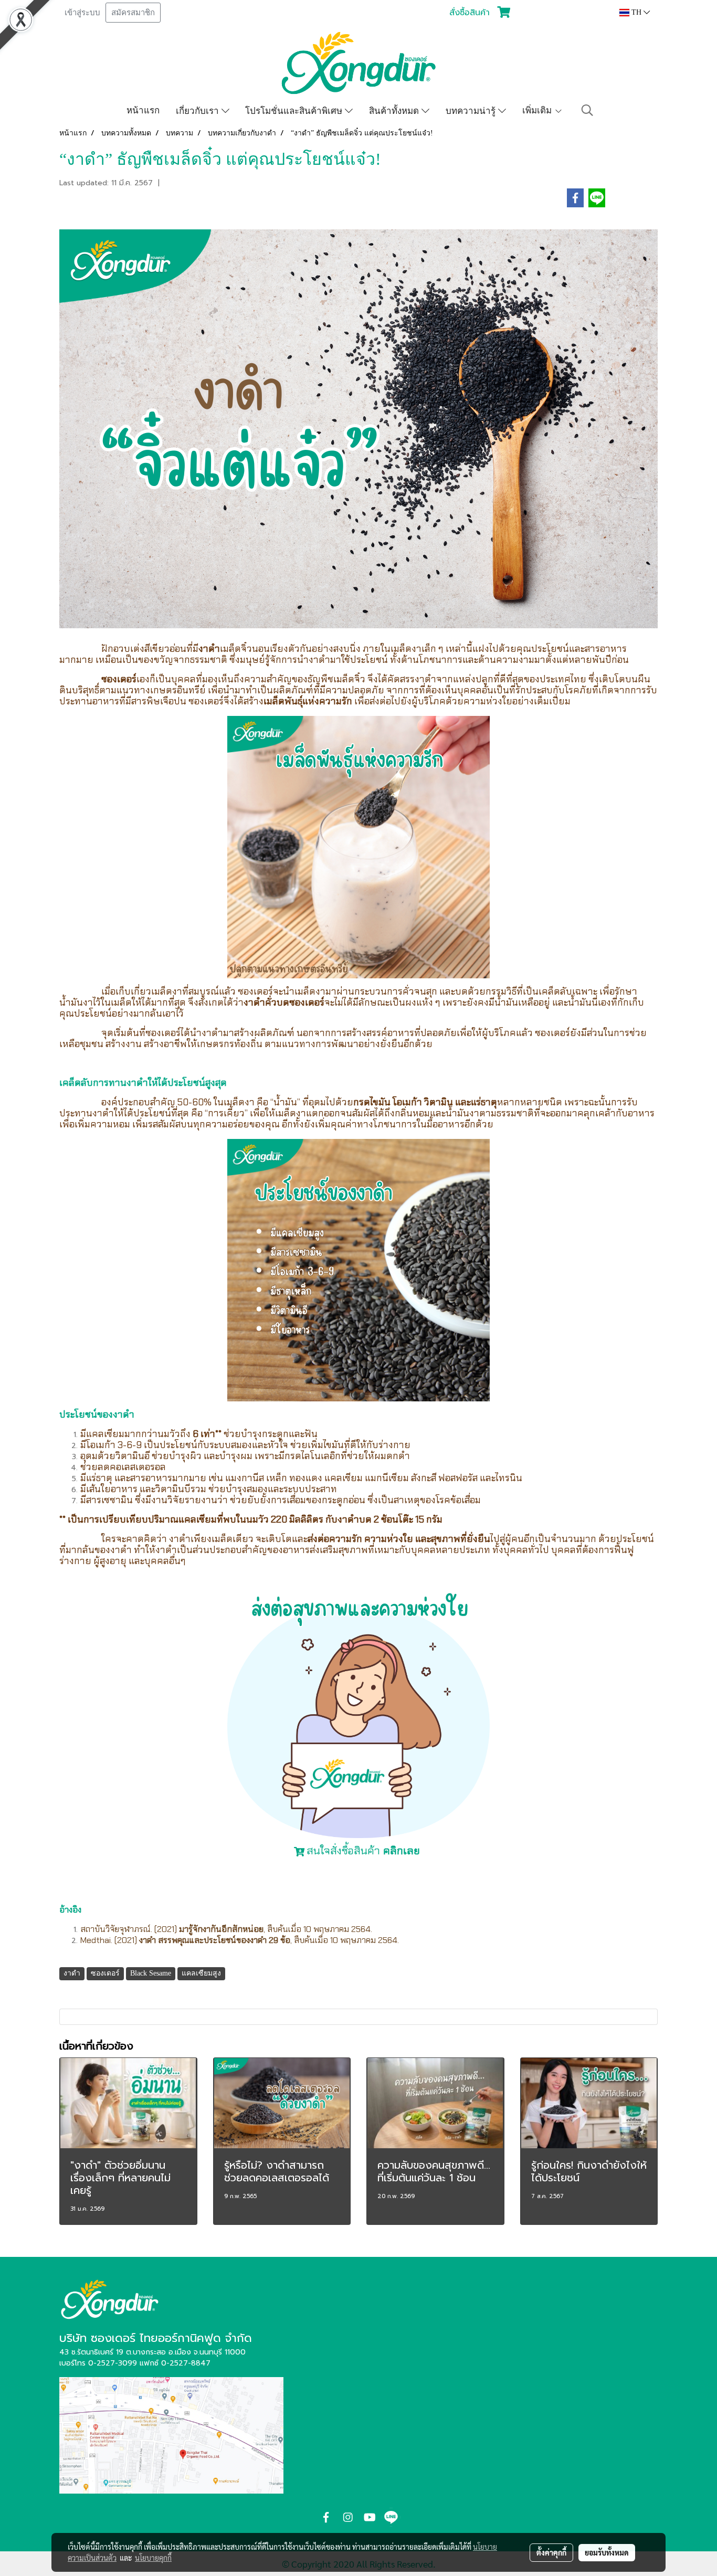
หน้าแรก (143, 110)
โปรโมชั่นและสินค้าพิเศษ (295, 110)
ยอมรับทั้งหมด (607, 2552)
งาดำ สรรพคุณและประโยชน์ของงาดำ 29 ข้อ (215, 1940)
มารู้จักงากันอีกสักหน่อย (221, 1929)
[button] (587, 110)
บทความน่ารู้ (472, 110)
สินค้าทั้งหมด (395, 110)
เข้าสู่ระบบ (82, 13)
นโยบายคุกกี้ (153, 2558)
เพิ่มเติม (538, 110)
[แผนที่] (171, 2435)
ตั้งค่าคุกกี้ (551, 2552)
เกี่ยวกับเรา (199, 110)
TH (636, 12)
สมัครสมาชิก (133, 13)
